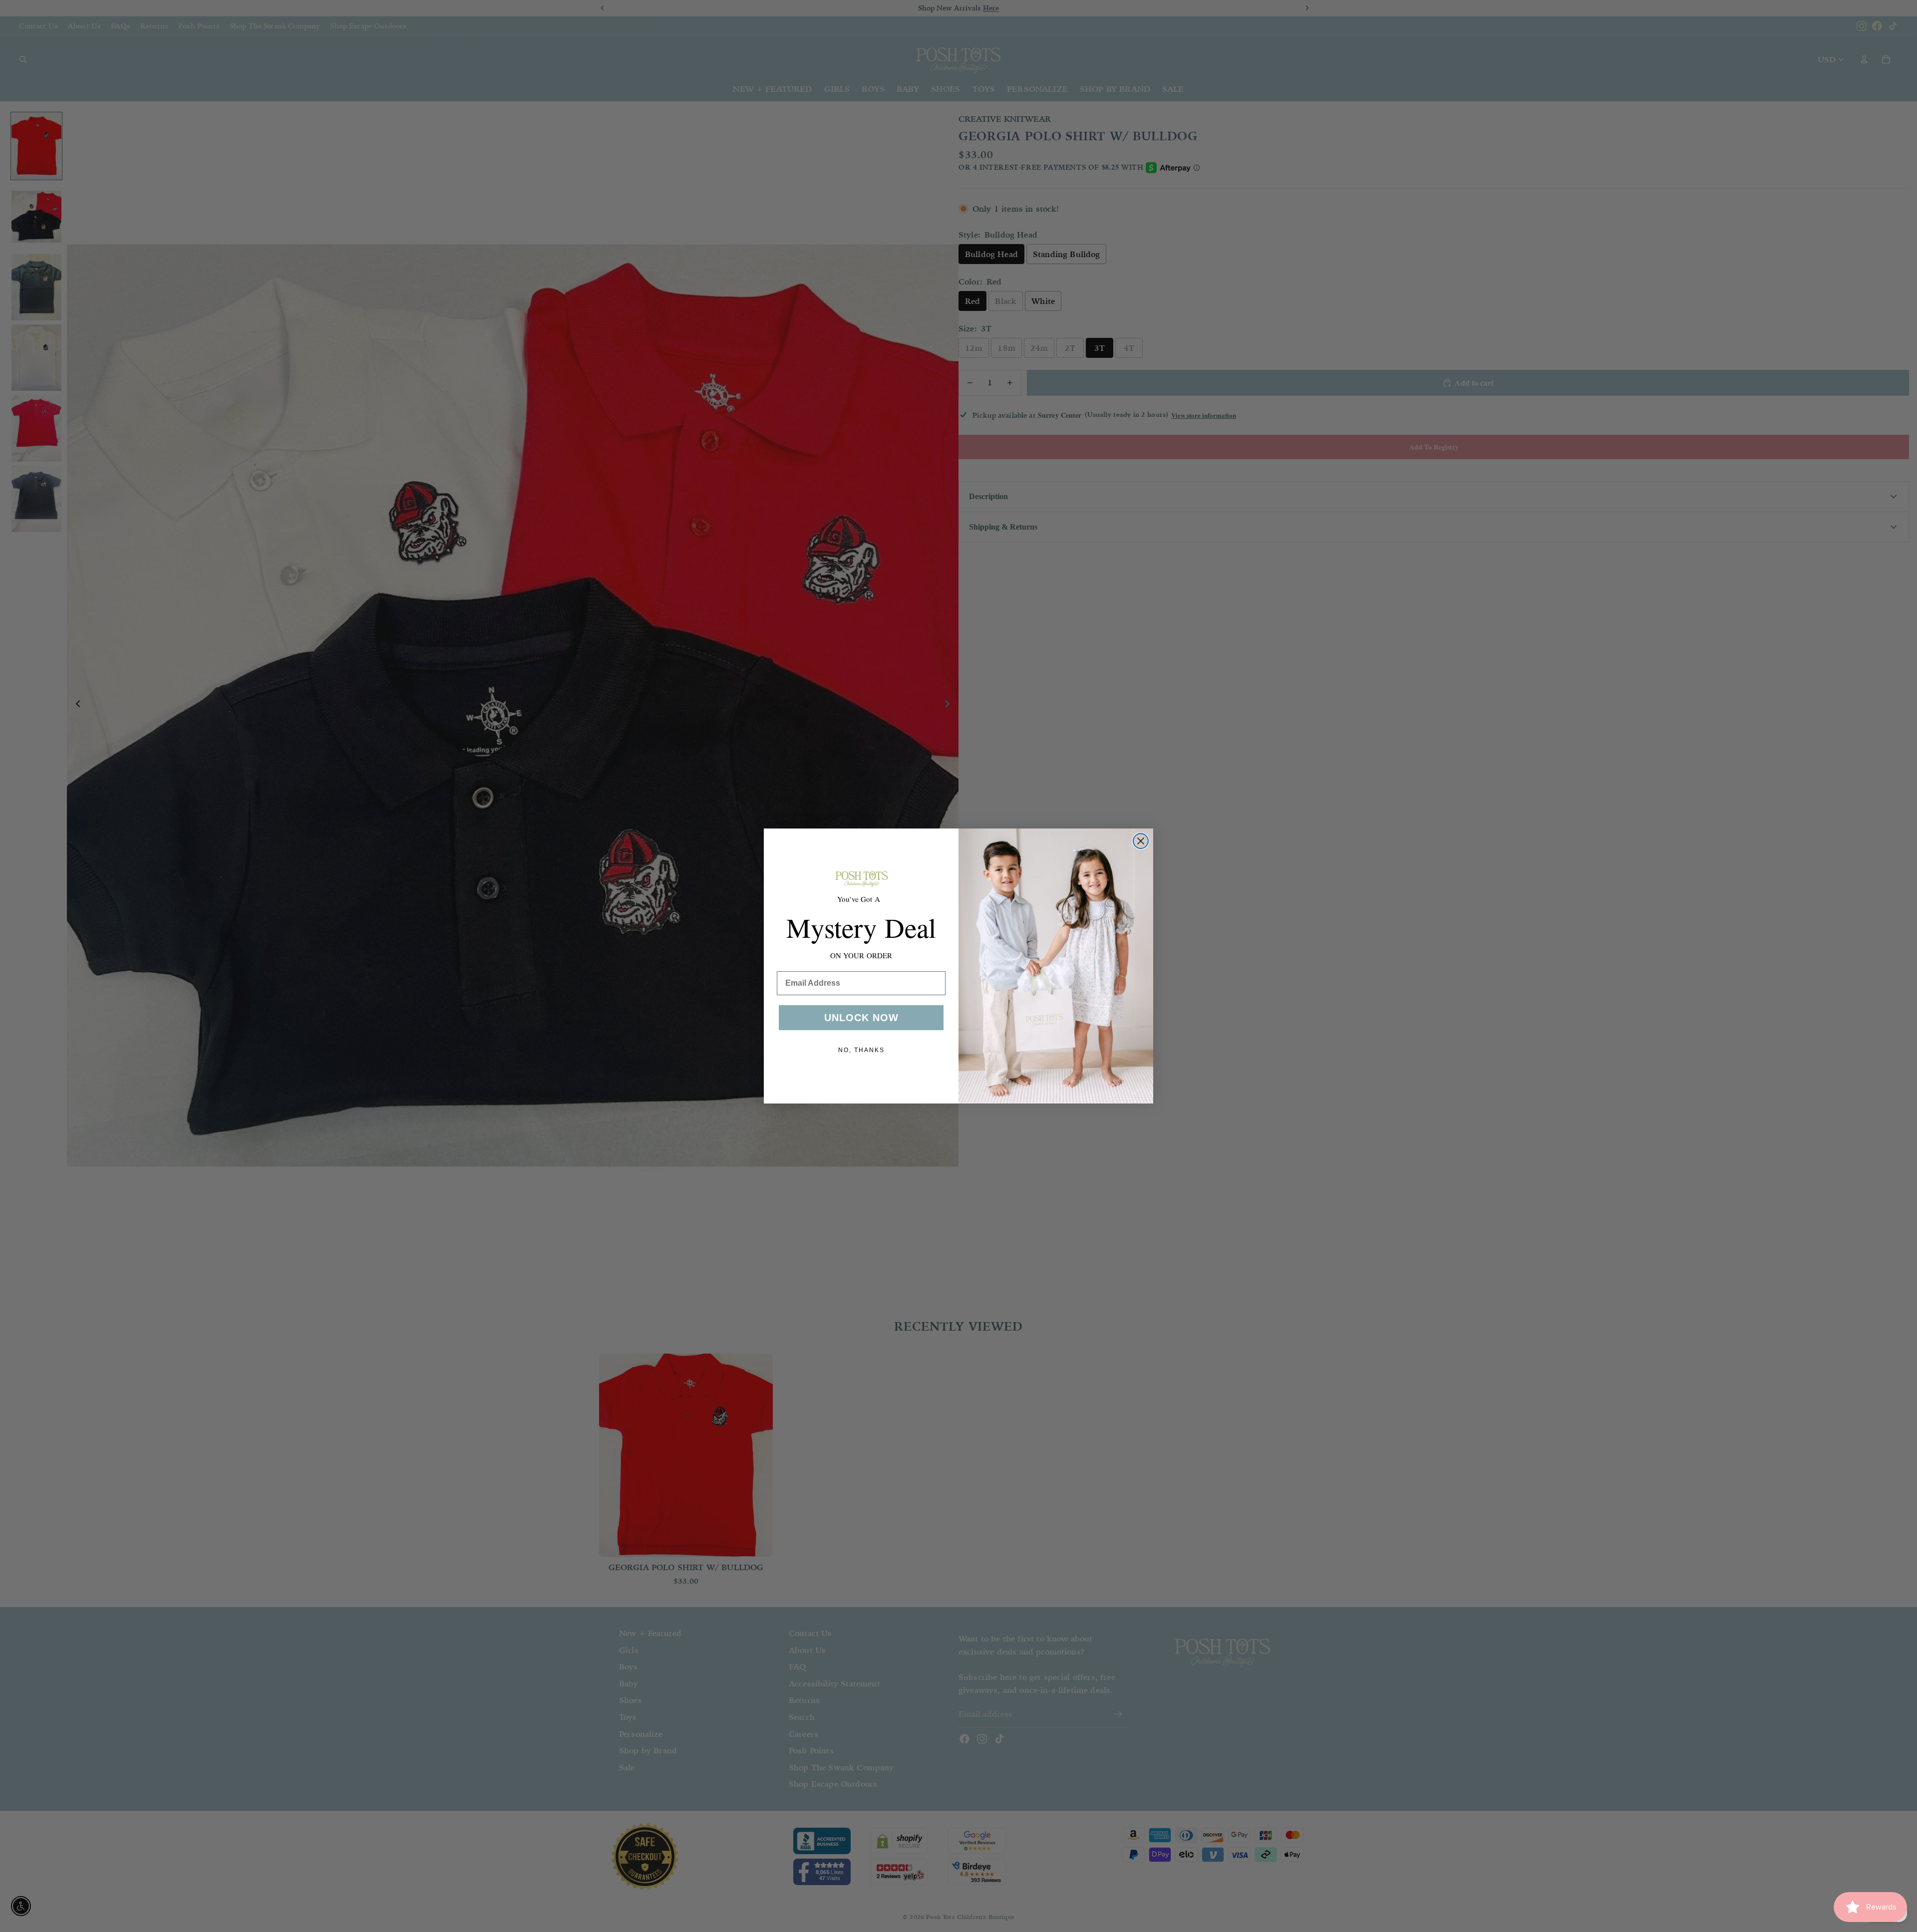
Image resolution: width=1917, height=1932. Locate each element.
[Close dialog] (1141, 841)
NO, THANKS (861, 1050)
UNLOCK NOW (861, 1018)
